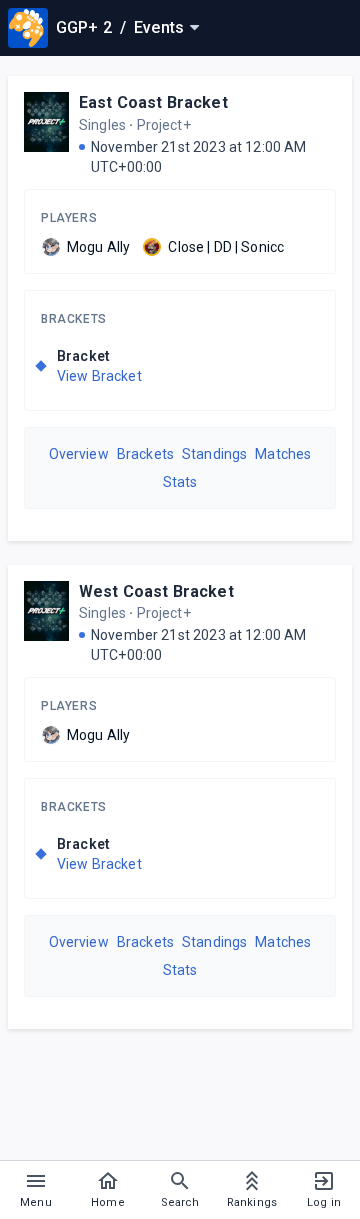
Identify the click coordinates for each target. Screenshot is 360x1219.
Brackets (74, 319)
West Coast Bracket (156, 591)
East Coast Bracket (153, 102)
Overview (79, 454)
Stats (180, 482)
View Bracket (99, 376)
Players (69, 218)
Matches (283, 454)
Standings (214, 454)
